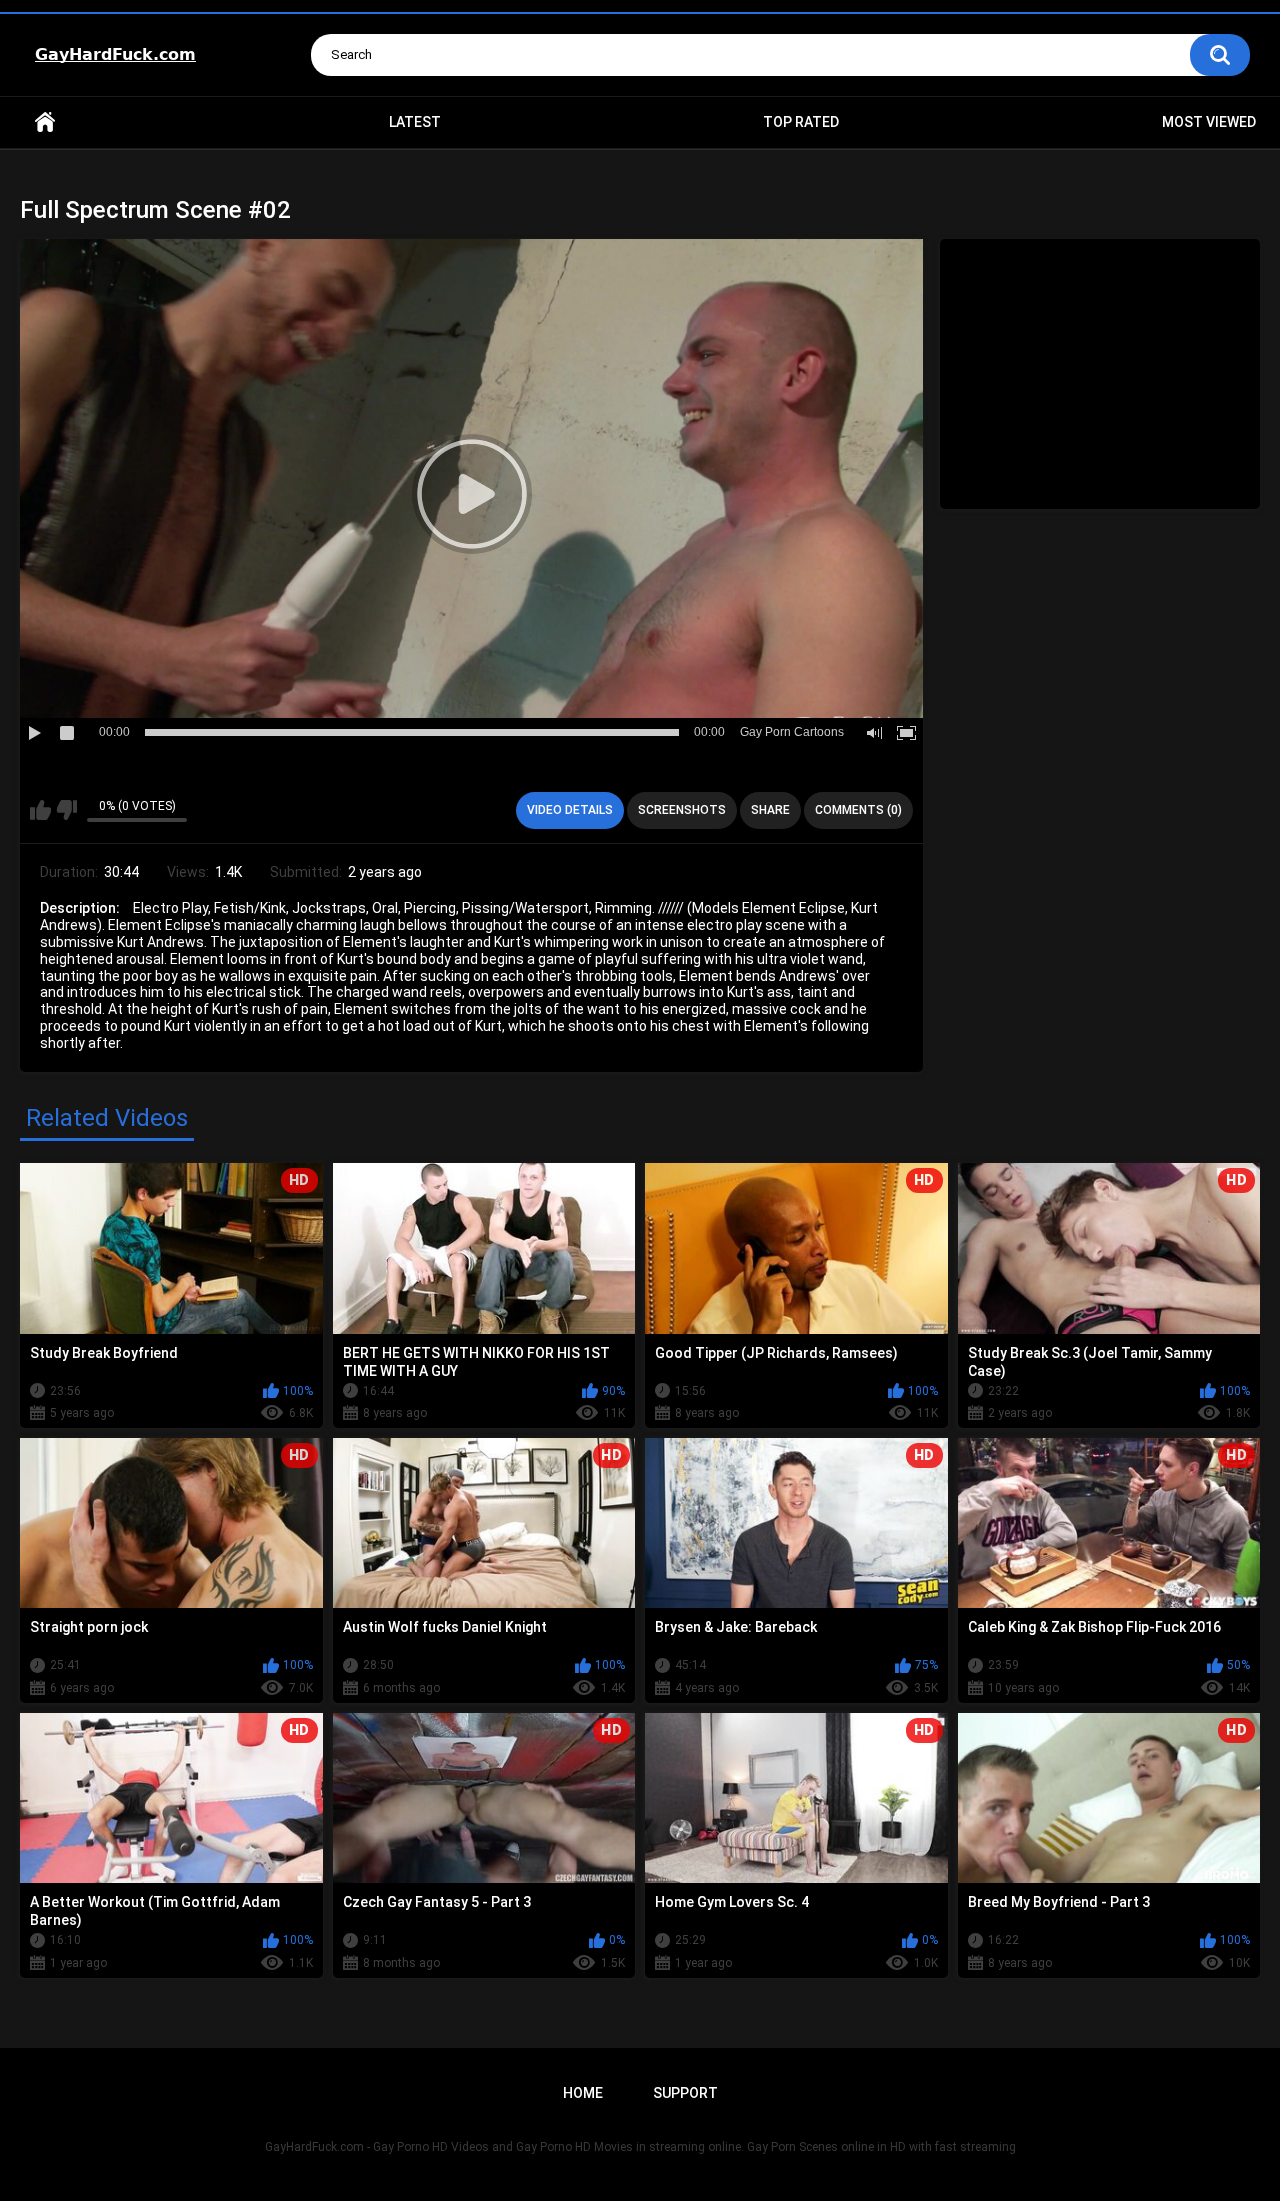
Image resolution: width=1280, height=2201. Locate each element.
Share (770, 810)
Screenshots (682, 810)
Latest (415, 122)
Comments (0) (858, 810)
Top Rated (801, 122)
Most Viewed (1209, 122)
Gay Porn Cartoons (792, 732)
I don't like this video (66, 810)
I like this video (40, 810)
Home (45, 122)
